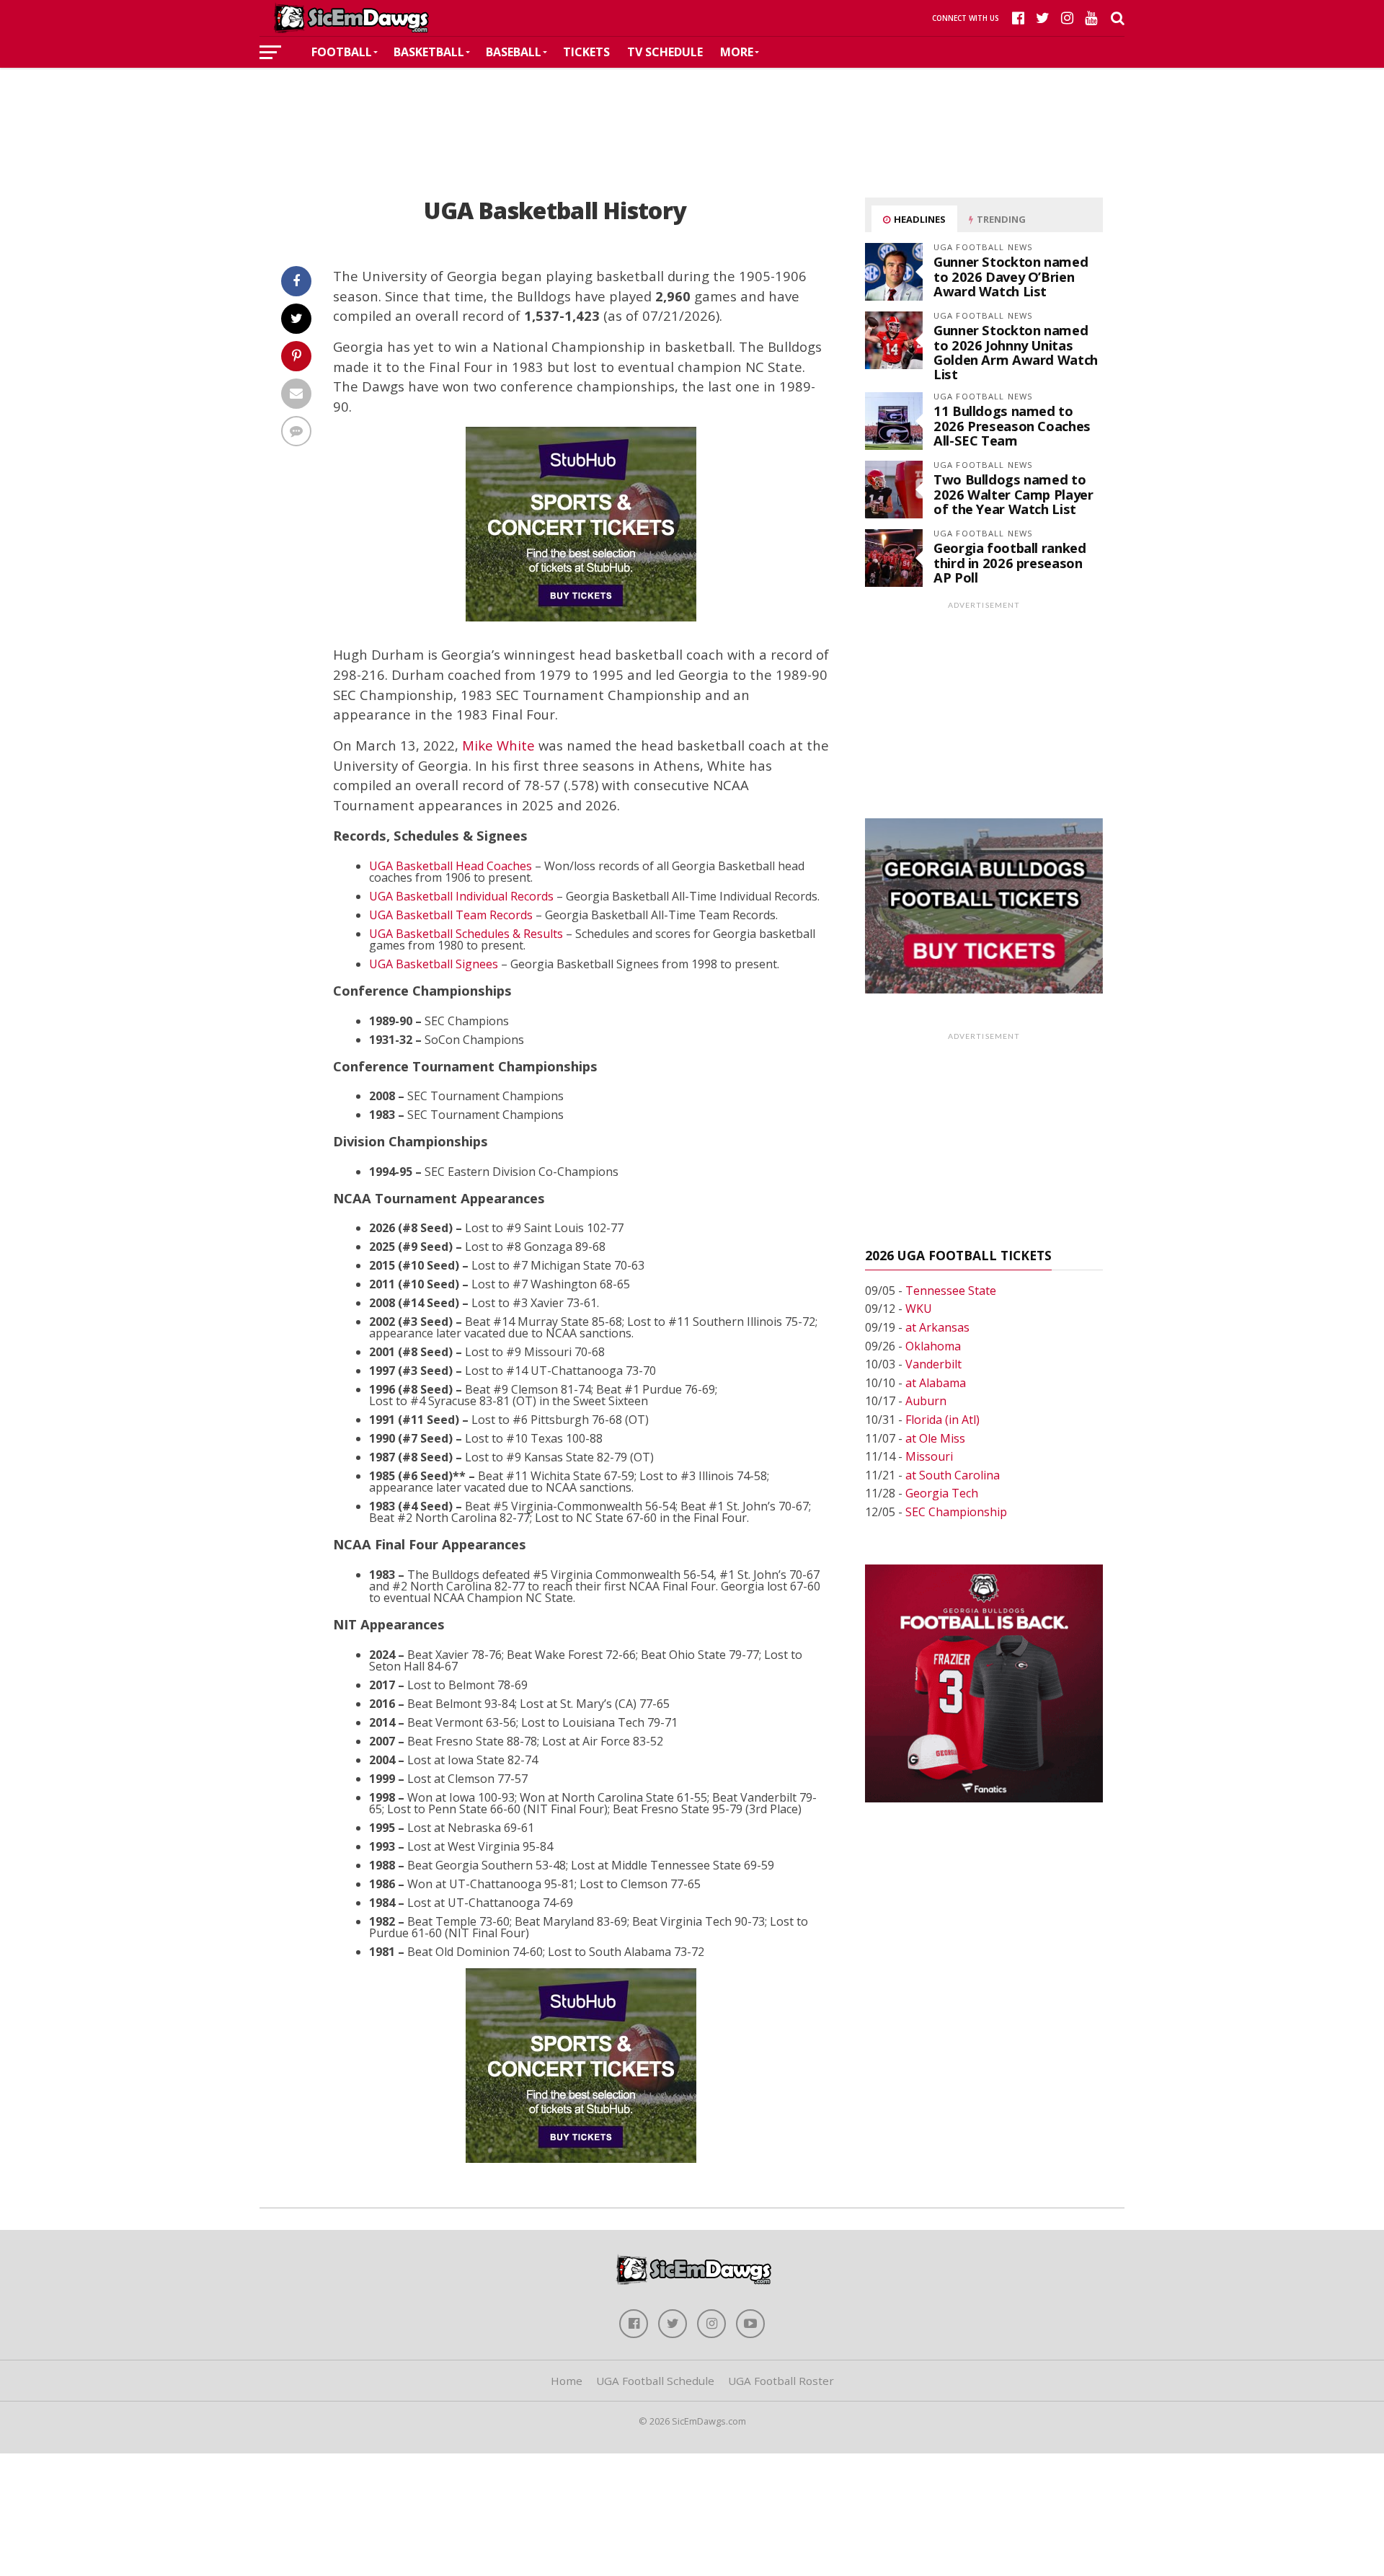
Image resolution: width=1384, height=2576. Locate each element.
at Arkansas (937, 1327)
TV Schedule (665, 52)
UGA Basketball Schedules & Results (466, 934)
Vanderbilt (933, 1364)
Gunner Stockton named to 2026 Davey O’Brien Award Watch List (1011, 276)
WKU (919, 1309)
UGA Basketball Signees (434, 964)
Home (567, 2381)
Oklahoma (933, 1346)
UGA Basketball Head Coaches (451, 866)
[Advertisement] (692, 111)
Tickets (586, 52)
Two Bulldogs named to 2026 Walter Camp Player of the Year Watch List (1013, 493)
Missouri (929, 1456)
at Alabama (936, 1383)
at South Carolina (953, 1475)
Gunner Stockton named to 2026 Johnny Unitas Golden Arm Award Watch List (1016, 352)
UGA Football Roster (781, 2381)
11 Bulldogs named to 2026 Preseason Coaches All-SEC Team (1012, 425)
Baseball (514, 52)
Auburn (926, 1401)
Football (342, 52)
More (737, 52)
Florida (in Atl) (942, 1420)
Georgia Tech (942, 1493)
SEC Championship (956, 1512)
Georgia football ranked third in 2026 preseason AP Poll (1010, 562)
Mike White (498, 745)
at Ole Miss (935, 1438)
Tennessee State (951, 1291)
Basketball (429, 52)
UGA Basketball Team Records (451, 915)
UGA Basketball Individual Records (461, 896)
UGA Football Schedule (655, 2381)
